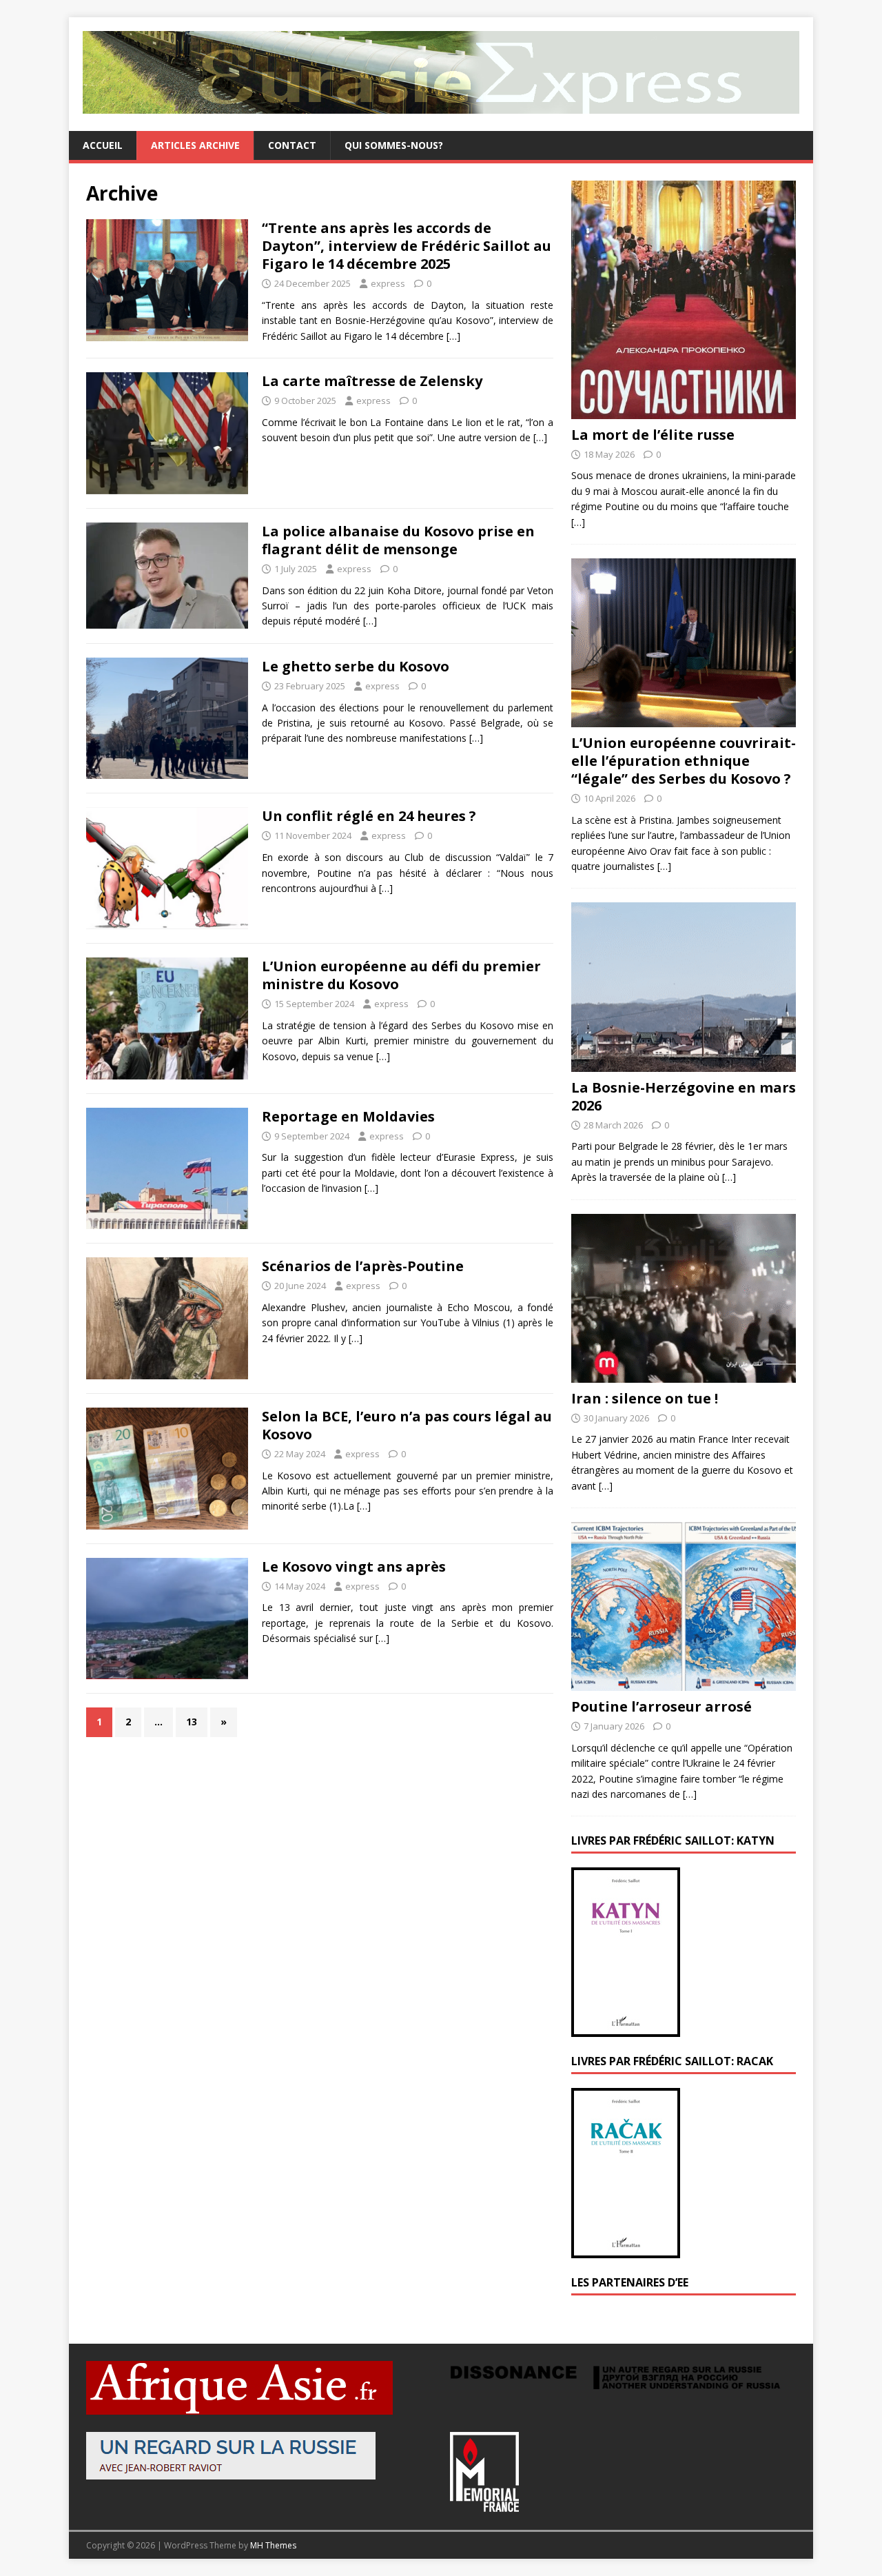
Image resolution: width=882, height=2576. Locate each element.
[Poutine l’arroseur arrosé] (684, 1683)
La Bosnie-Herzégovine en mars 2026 (684, 1096)
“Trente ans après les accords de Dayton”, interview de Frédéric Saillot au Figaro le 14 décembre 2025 (407, 246)
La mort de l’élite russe (653, 435)
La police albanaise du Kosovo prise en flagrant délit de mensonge (398, 540)
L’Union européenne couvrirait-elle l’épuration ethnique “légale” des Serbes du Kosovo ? (684, 761)
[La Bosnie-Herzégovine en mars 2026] (684, 1063)
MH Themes (273, 2545)
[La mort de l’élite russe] (684, 410)
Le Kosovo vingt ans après (354, 1566)
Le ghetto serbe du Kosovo (356, 666)
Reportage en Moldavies (348, 1116)
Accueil (103, 145)
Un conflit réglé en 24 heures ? (369, 816)
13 (192, 1722)
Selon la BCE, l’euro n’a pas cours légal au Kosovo (407, 1425)
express (388, 283)
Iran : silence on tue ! (645, 1398)
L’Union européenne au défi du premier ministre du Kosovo (401, 975)
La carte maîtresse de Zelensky (372, 381)
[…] (453, 336)
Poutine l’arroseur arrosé (661, 1706)
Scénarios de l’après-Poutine (363, 1266)
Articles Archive (195, 145)
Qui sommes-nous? (394, 145)
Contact (292, 145)
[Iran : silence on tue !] (684, 1374)
